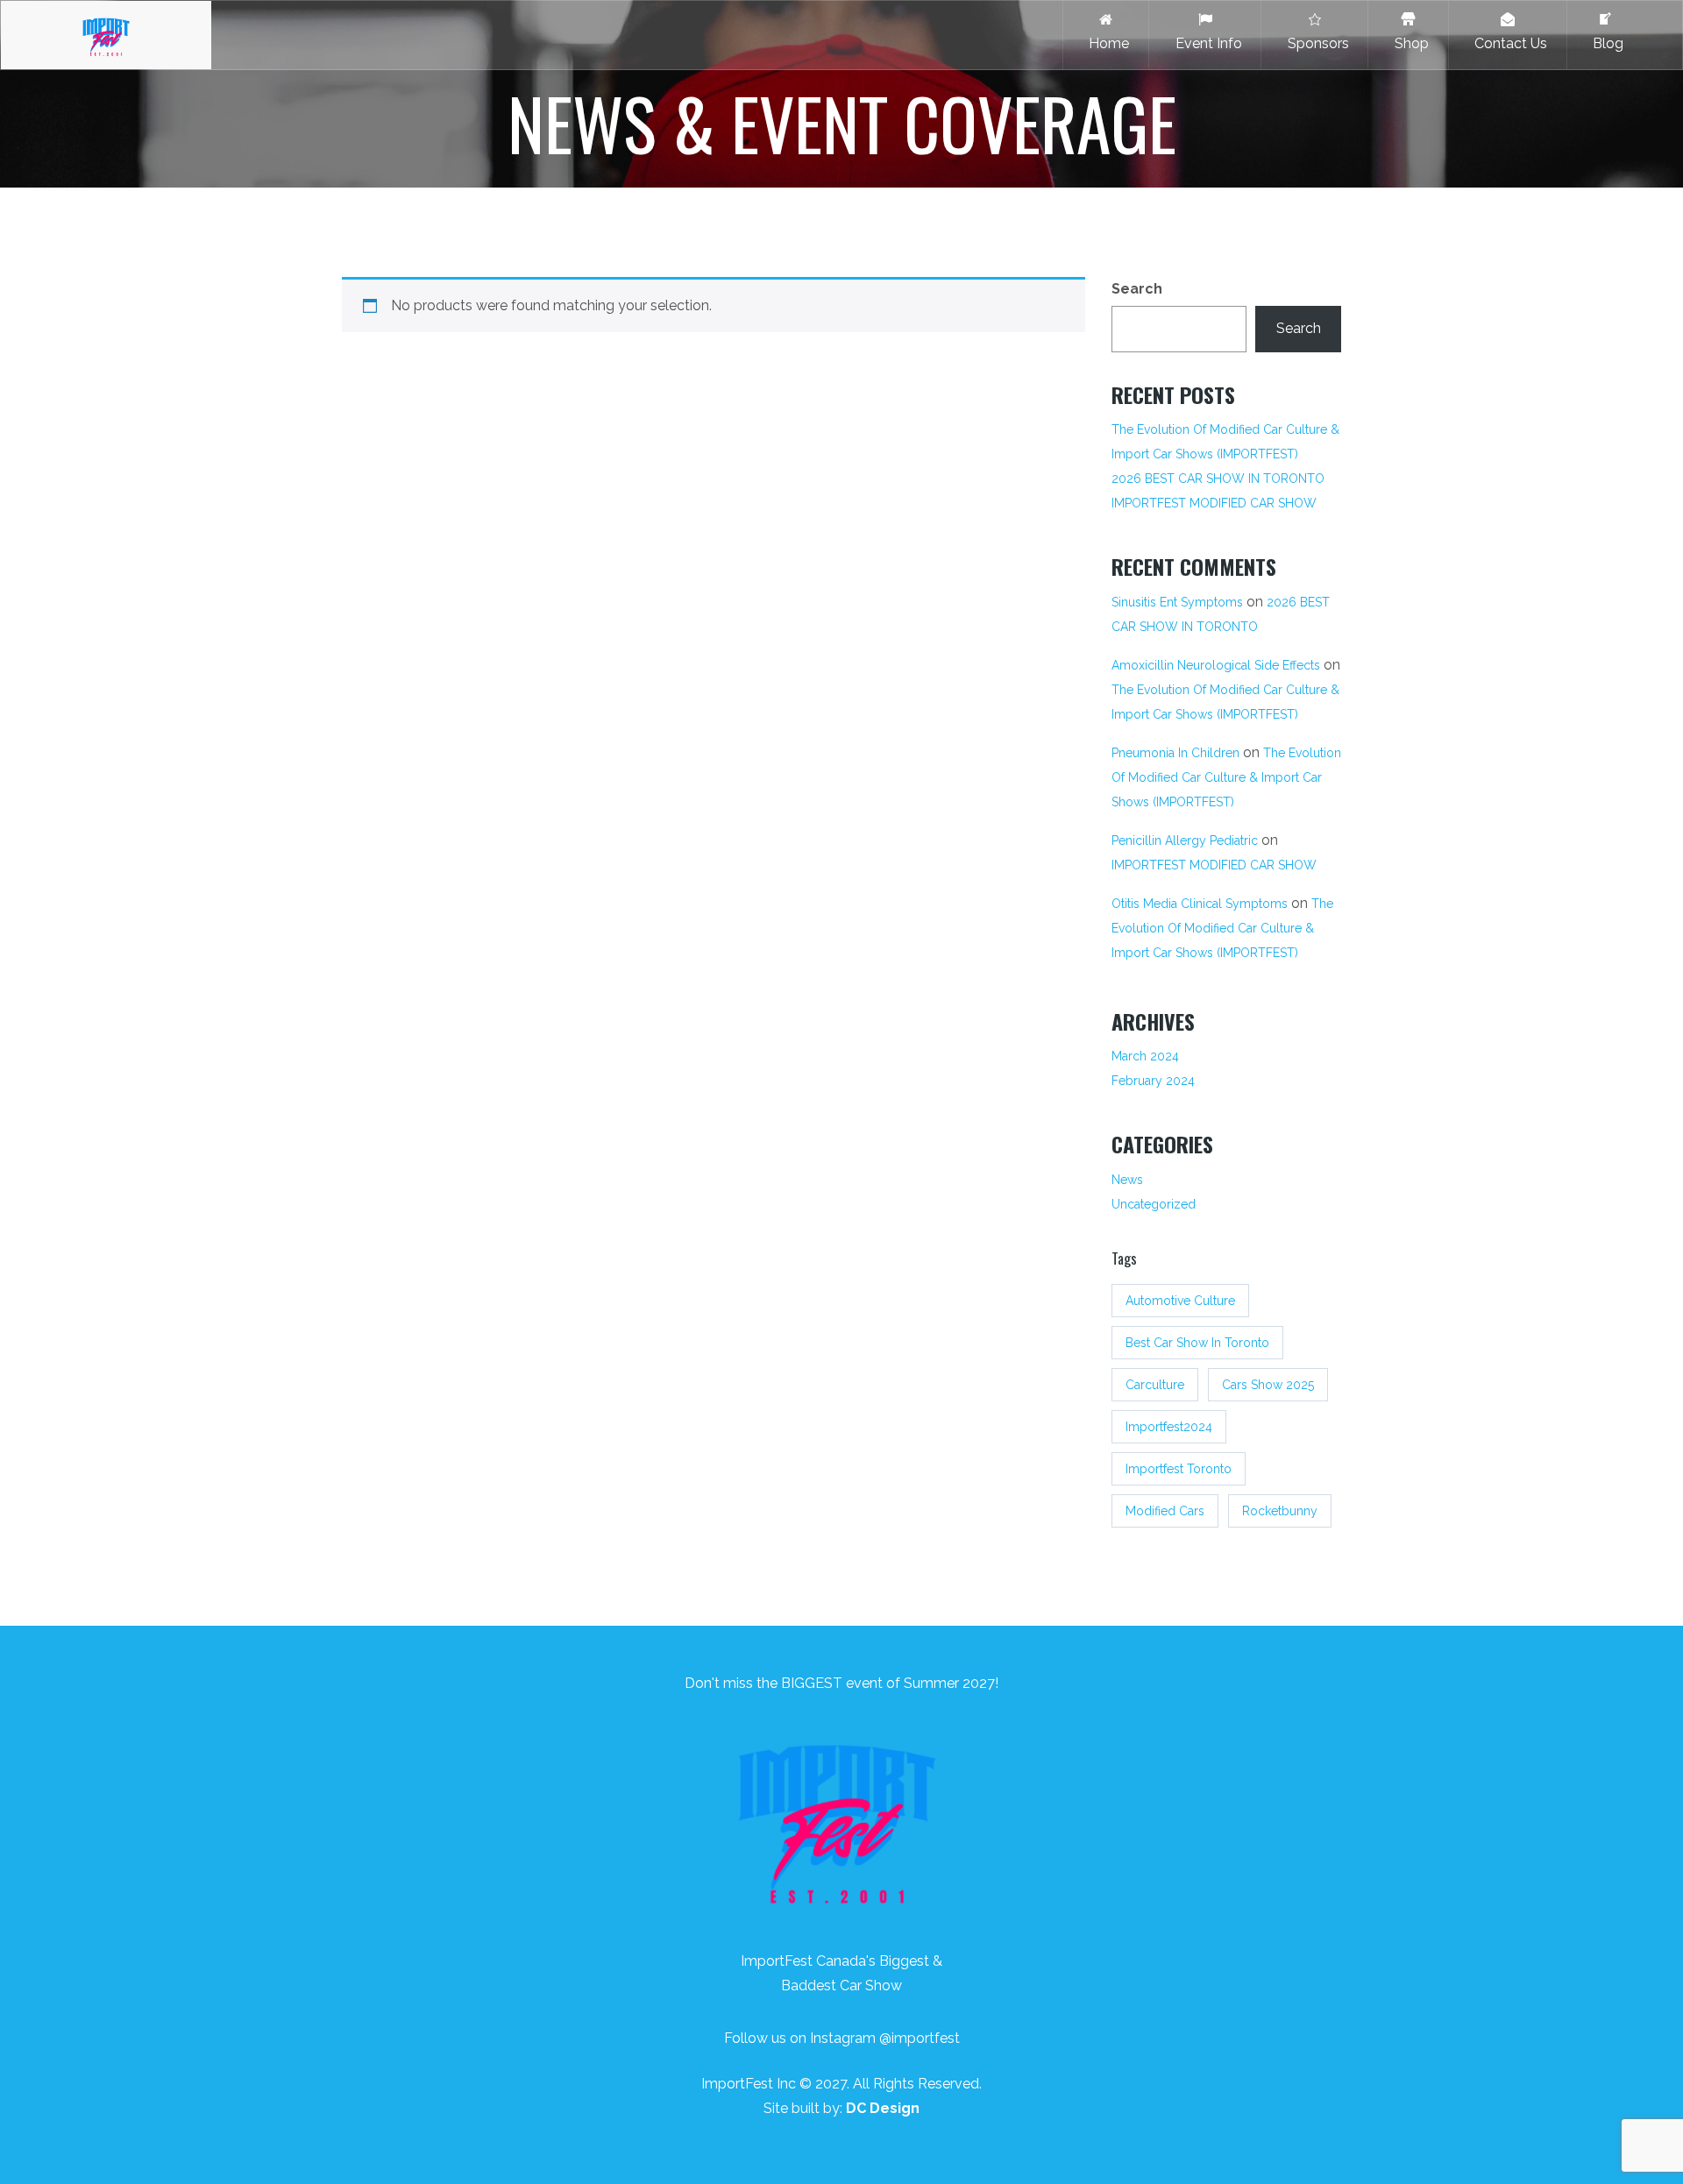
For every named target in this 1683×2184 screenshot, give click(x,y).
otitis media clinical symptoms (1200, 904)
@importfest (920, 2038)
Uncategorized (1154, 1204)
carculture (1155, 1385)
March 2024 (1145, 1056)
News (1127, 1180)
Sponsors (1315, 43)
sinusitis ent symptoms (1177, 602)
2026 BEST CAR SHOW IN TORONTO (1218, 479)
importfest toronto (1179, 1469)
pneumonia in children (1175, 753)
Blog (1605, 43)
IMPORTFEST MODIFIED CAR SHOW (1214, 503)
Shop (1408, 43)
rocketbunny (1280, 1511)
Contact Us (1507, 43)
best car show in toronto (1197, 1343)
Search (1137, 289)
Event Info (1205, 43)
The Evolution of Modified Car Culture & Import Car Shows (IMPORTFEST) (1225, 442)
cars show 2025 (1268, 1385)
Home (1105, 43)
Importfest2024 (1169, 1427)
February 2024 (1153, 1081)
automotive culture (1180, 1301)
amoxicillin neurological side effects (1216, 665)
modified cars (1165, 1511)
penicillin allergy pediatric (1185, 840)
